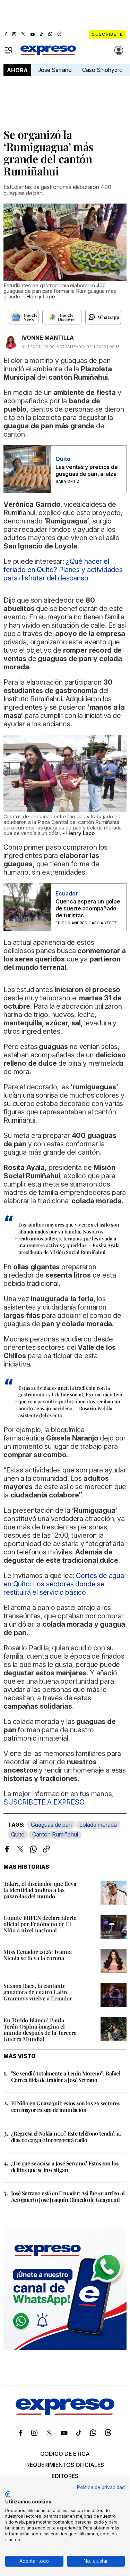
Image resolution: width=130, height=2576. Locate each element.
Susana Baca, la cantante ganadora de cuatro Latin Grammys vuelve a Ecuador (38, 1992)
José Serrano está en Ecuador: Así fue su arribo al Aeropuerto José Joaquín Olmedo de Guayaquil (68, 2196)
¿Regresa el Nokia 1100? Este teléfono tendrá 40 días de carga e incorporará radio (66, 2137)
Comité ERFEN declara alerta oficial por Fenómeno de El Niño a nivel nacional (40, 1924)
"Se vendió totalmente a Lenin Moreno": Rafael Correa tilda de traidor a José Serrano (66, 2077)
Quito (18, 1834)
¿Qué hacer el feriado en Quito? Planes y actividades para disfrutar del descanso (63, 570)
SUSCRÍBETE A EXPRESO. (45, 1802)
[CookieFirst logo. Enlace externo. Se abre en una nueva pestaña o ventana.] (8, 2494)
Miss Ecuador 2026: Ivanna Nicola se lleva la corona (38, 1955)
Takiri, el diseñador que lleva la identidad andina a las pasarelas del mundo (40, 1890)
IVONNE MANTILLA (48, 338)
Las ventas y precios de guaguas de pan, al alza (86, 470)
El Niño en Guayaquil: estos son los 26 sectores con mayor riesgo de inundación (65, 2106)
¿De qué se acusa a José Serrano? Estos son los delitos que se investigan (65, 2166)
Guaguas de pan (51, 1825)
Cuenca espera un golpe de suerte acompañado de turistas (88, 908)
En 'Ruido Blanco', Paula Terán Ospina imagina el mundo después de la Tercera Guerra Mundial (40, 2029)
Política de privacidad (101, 2487)
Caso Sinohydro (102, 70)
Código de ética (65, 2454)
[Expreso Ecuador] (65, 2413)
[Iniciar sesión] (119, 50)
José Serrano (55, 70)
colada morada (98, 1825)
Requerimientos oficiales (65, 2465)
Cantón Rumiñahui (55, 1834)
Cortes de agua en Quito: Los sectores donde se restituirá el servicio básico (64, 1584)
